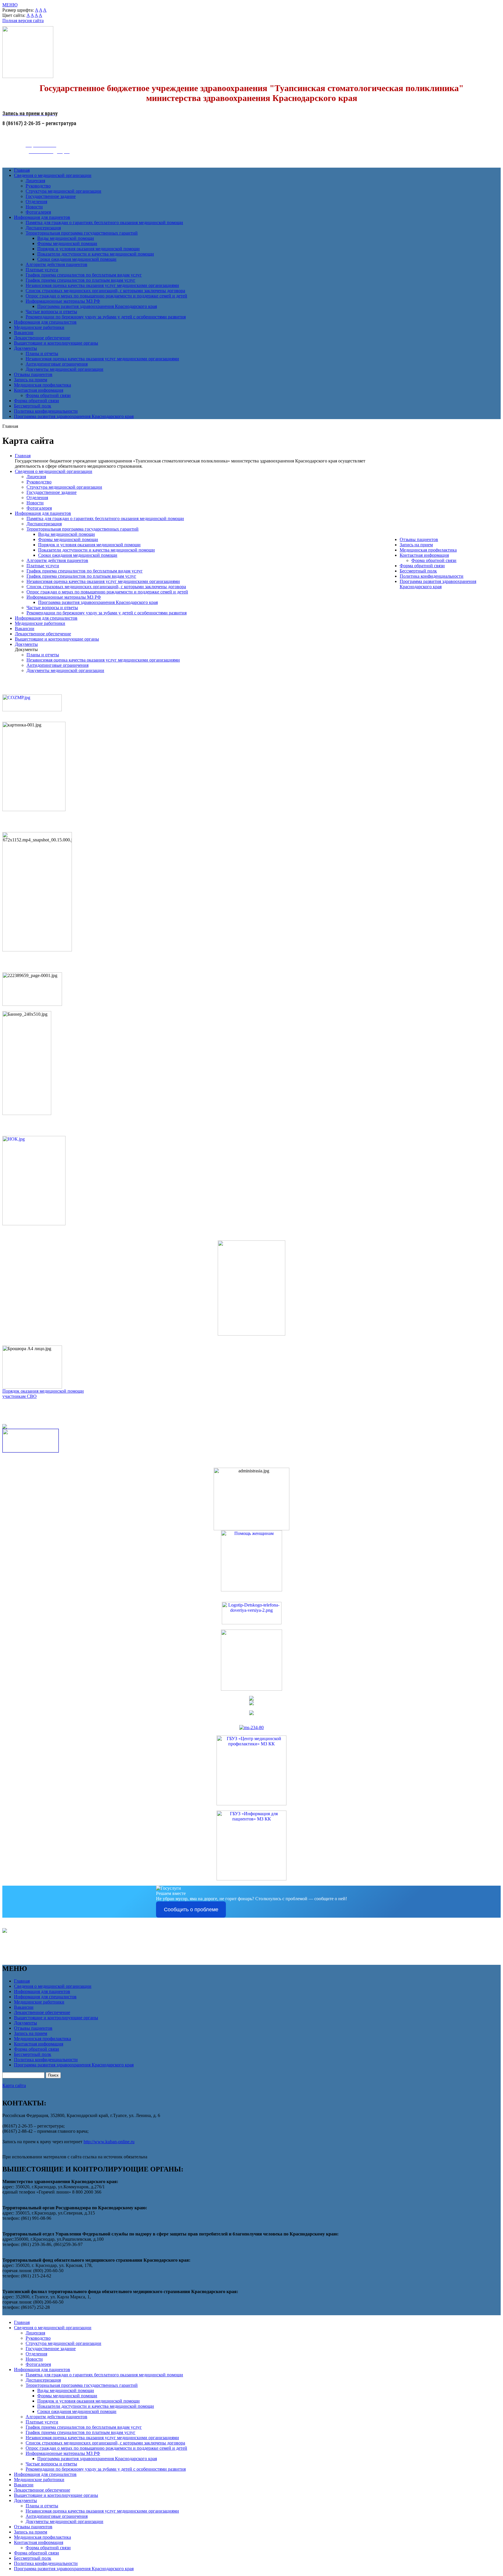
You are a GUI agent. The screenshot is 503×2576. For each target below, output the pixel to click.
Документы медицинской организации (64, 369)
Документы (25, 348)
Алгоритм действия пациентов (56, 264)
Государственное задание (51, 196)
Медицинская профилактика (42, 385)
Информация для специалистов (45, 322)
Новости (34, 207)
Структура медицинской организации (63, 191)
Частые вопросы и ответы (51, 312)
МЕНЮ (10, 5)
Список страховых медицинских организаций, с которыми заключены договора (105, 291)
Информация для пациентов (42, 217)
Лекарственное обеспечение (42, 338)
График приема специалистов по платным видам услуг (80, 280)
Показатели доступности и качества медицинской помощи (96, 254)
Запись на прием (31, 380)
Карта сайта (14, 2085)
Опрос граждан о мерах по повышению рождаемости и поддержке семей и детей (106, 296)
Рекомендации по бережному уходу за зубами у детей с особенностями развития (106, 317)
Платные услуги (42, 270)
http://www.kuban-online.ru (109, 2142)
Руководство (38, 186)
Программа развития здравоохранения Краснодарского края (97, 306)
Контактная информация (39, 390)
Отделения (36, 202)
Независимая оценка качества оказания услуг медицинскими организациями (102, 285)
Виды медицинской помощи (66, 238)
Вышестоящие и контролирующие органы (56, 343)
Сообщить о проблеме (191, 1910)
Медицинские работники (39, 327)
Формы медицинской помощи (67, 243)
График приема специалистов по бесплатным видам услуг (84, 275)
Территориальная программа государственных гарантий (82, 233)
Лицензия (35, 181)
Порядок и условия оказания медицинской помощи (88, 249)
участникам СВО (20, 1396)
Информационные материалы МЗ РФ (63, 301)
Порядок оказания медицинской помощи (43, 1391)
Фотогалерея (38, 212)
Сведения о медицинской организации (53, 175)
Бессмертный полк (33, 406)
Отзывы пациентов (33, 374)
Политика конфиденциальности (46, 411)
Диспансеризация (43, 228)
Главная (22, 170)
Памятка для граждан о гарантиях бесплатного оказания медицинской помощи (104, 223)
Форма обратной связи (48, 395)
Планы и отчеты (42, 353)
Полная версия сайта (23, 21)
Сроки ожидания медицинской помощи (77, 259)
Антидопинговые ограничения (57, 364)
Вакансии (24, 333)
